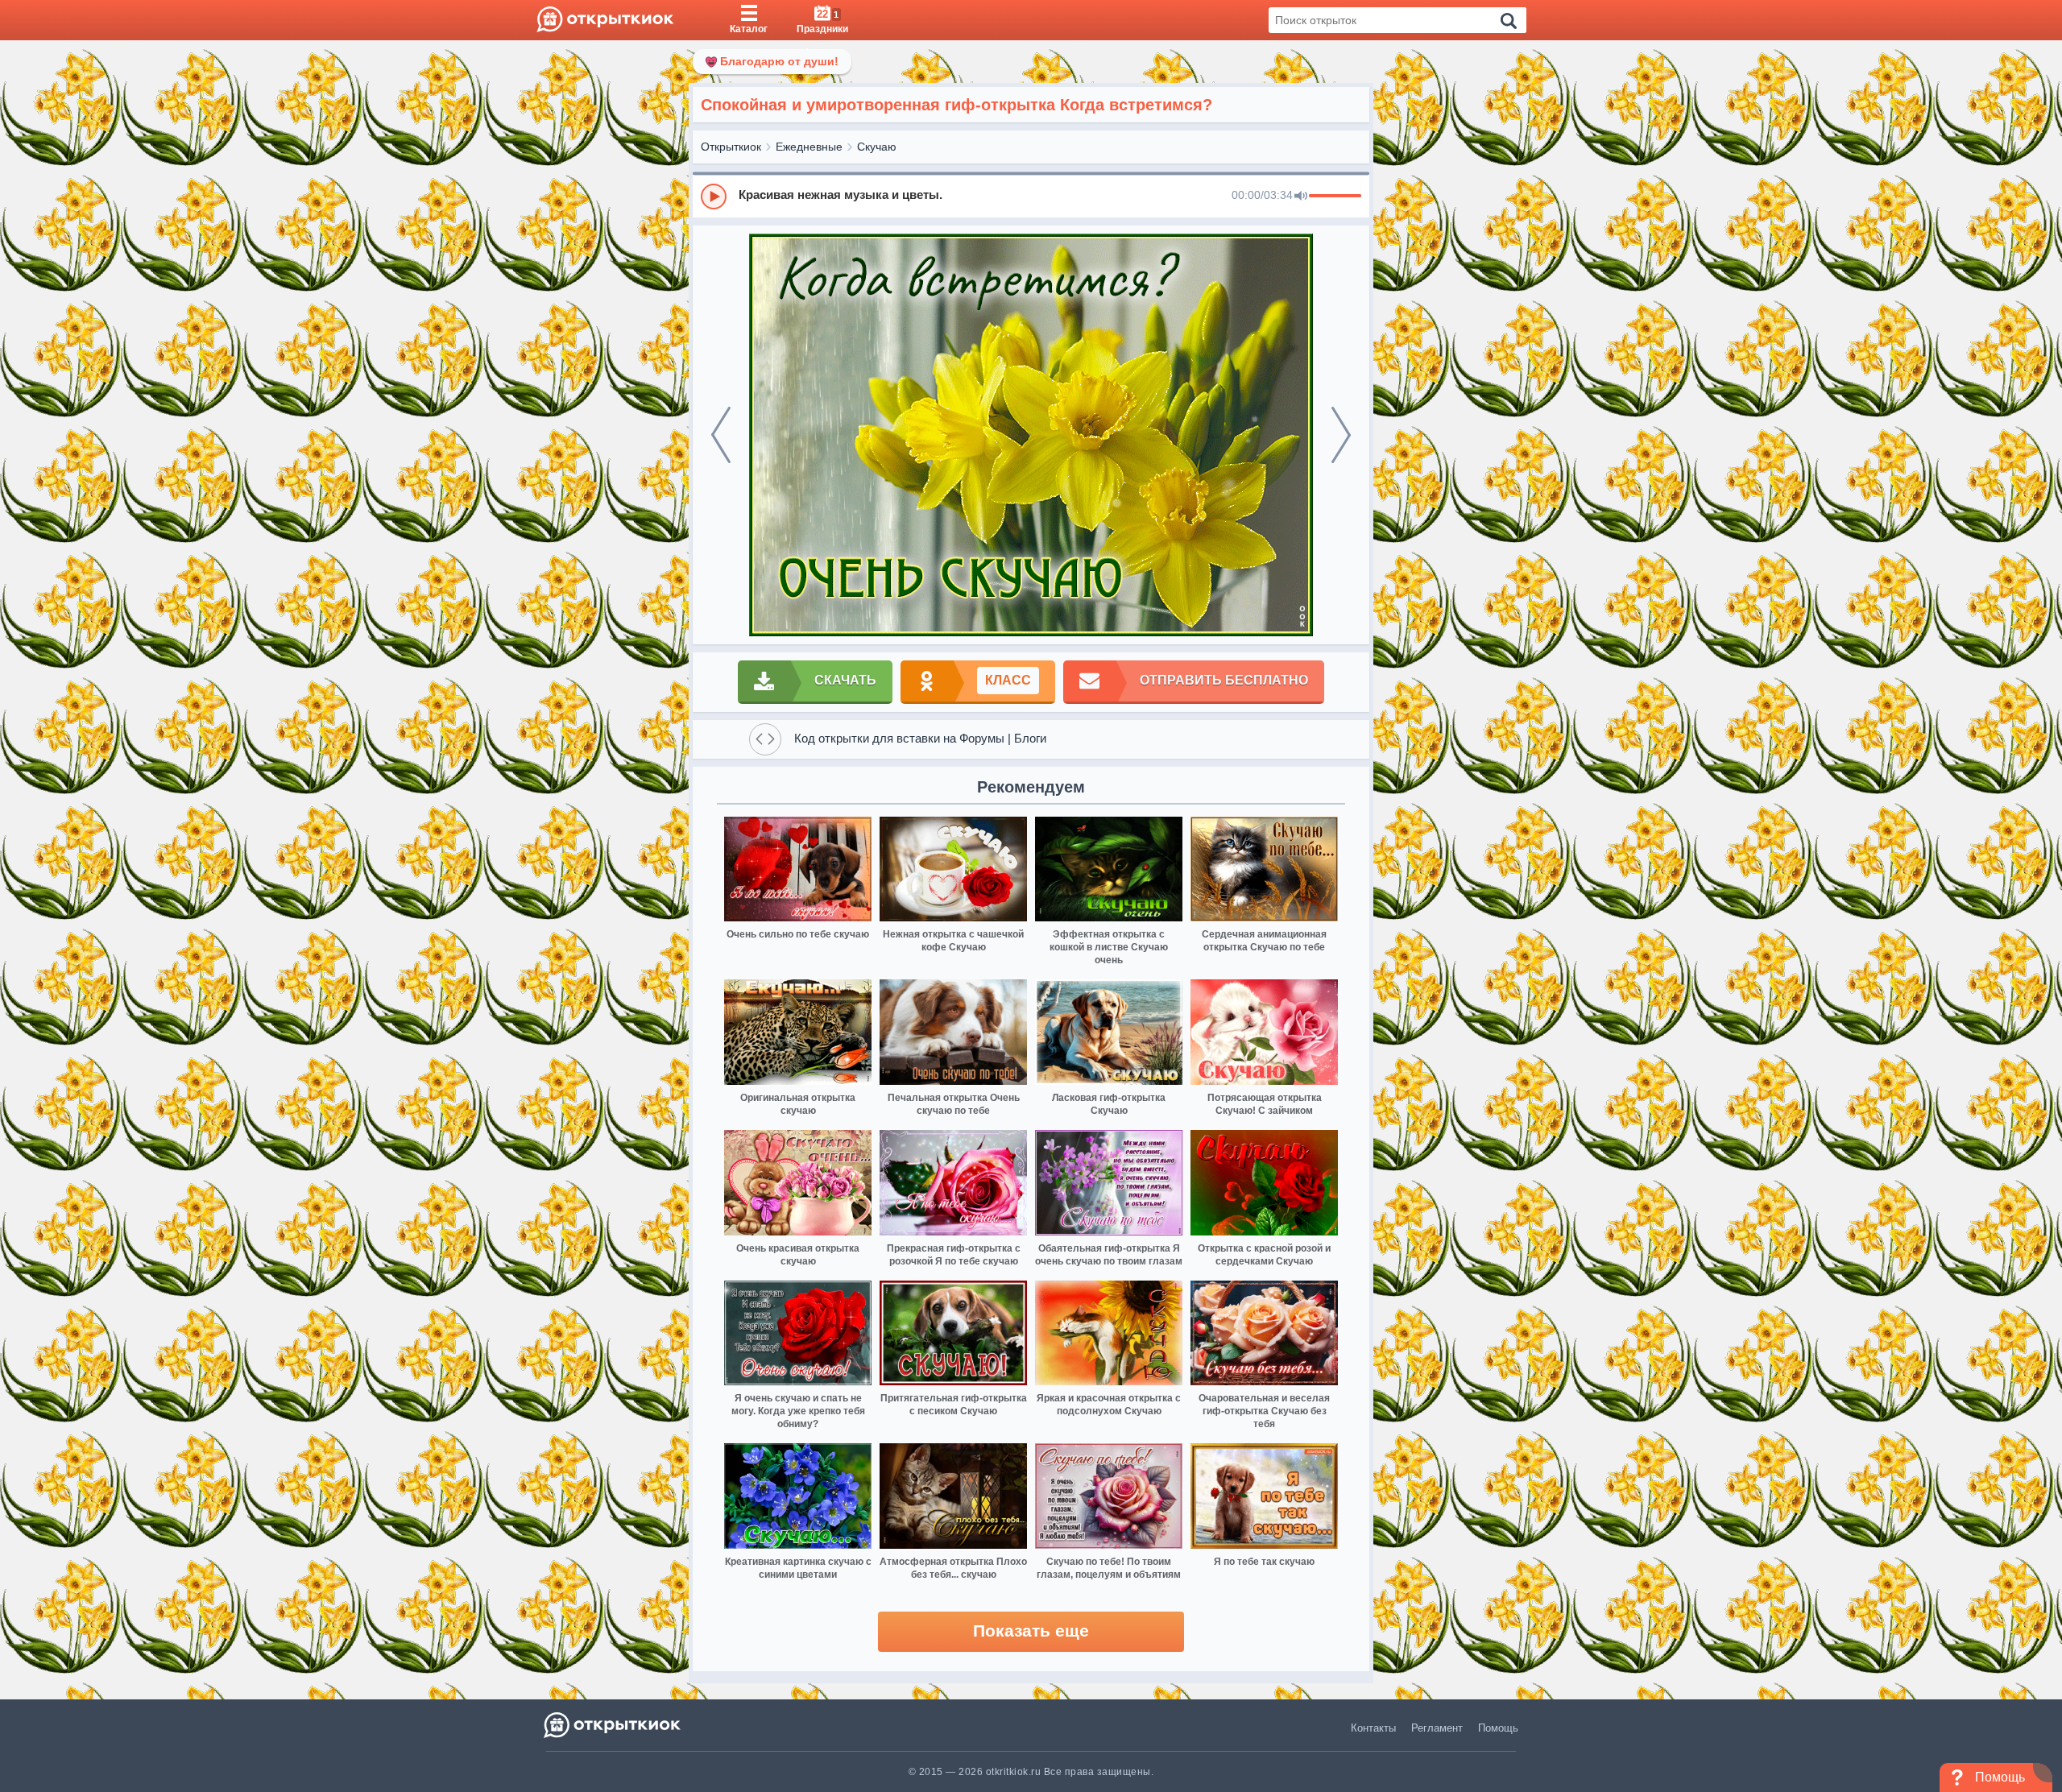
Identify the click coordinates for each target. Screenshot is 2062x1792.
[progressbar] (1335, 197)
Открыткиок (731, 147)
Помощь (1498, 1728)
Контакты (1373, 1728)
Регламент (1437, 1728)
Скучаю (877, 147)
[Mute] (1301, 197)
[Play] (714, 197)
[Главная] (605, 20)
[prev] (721, 435)
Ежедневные (809, 147)
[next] (1341, 435)
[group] (1031, 196)
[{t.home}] (613, 1725)
